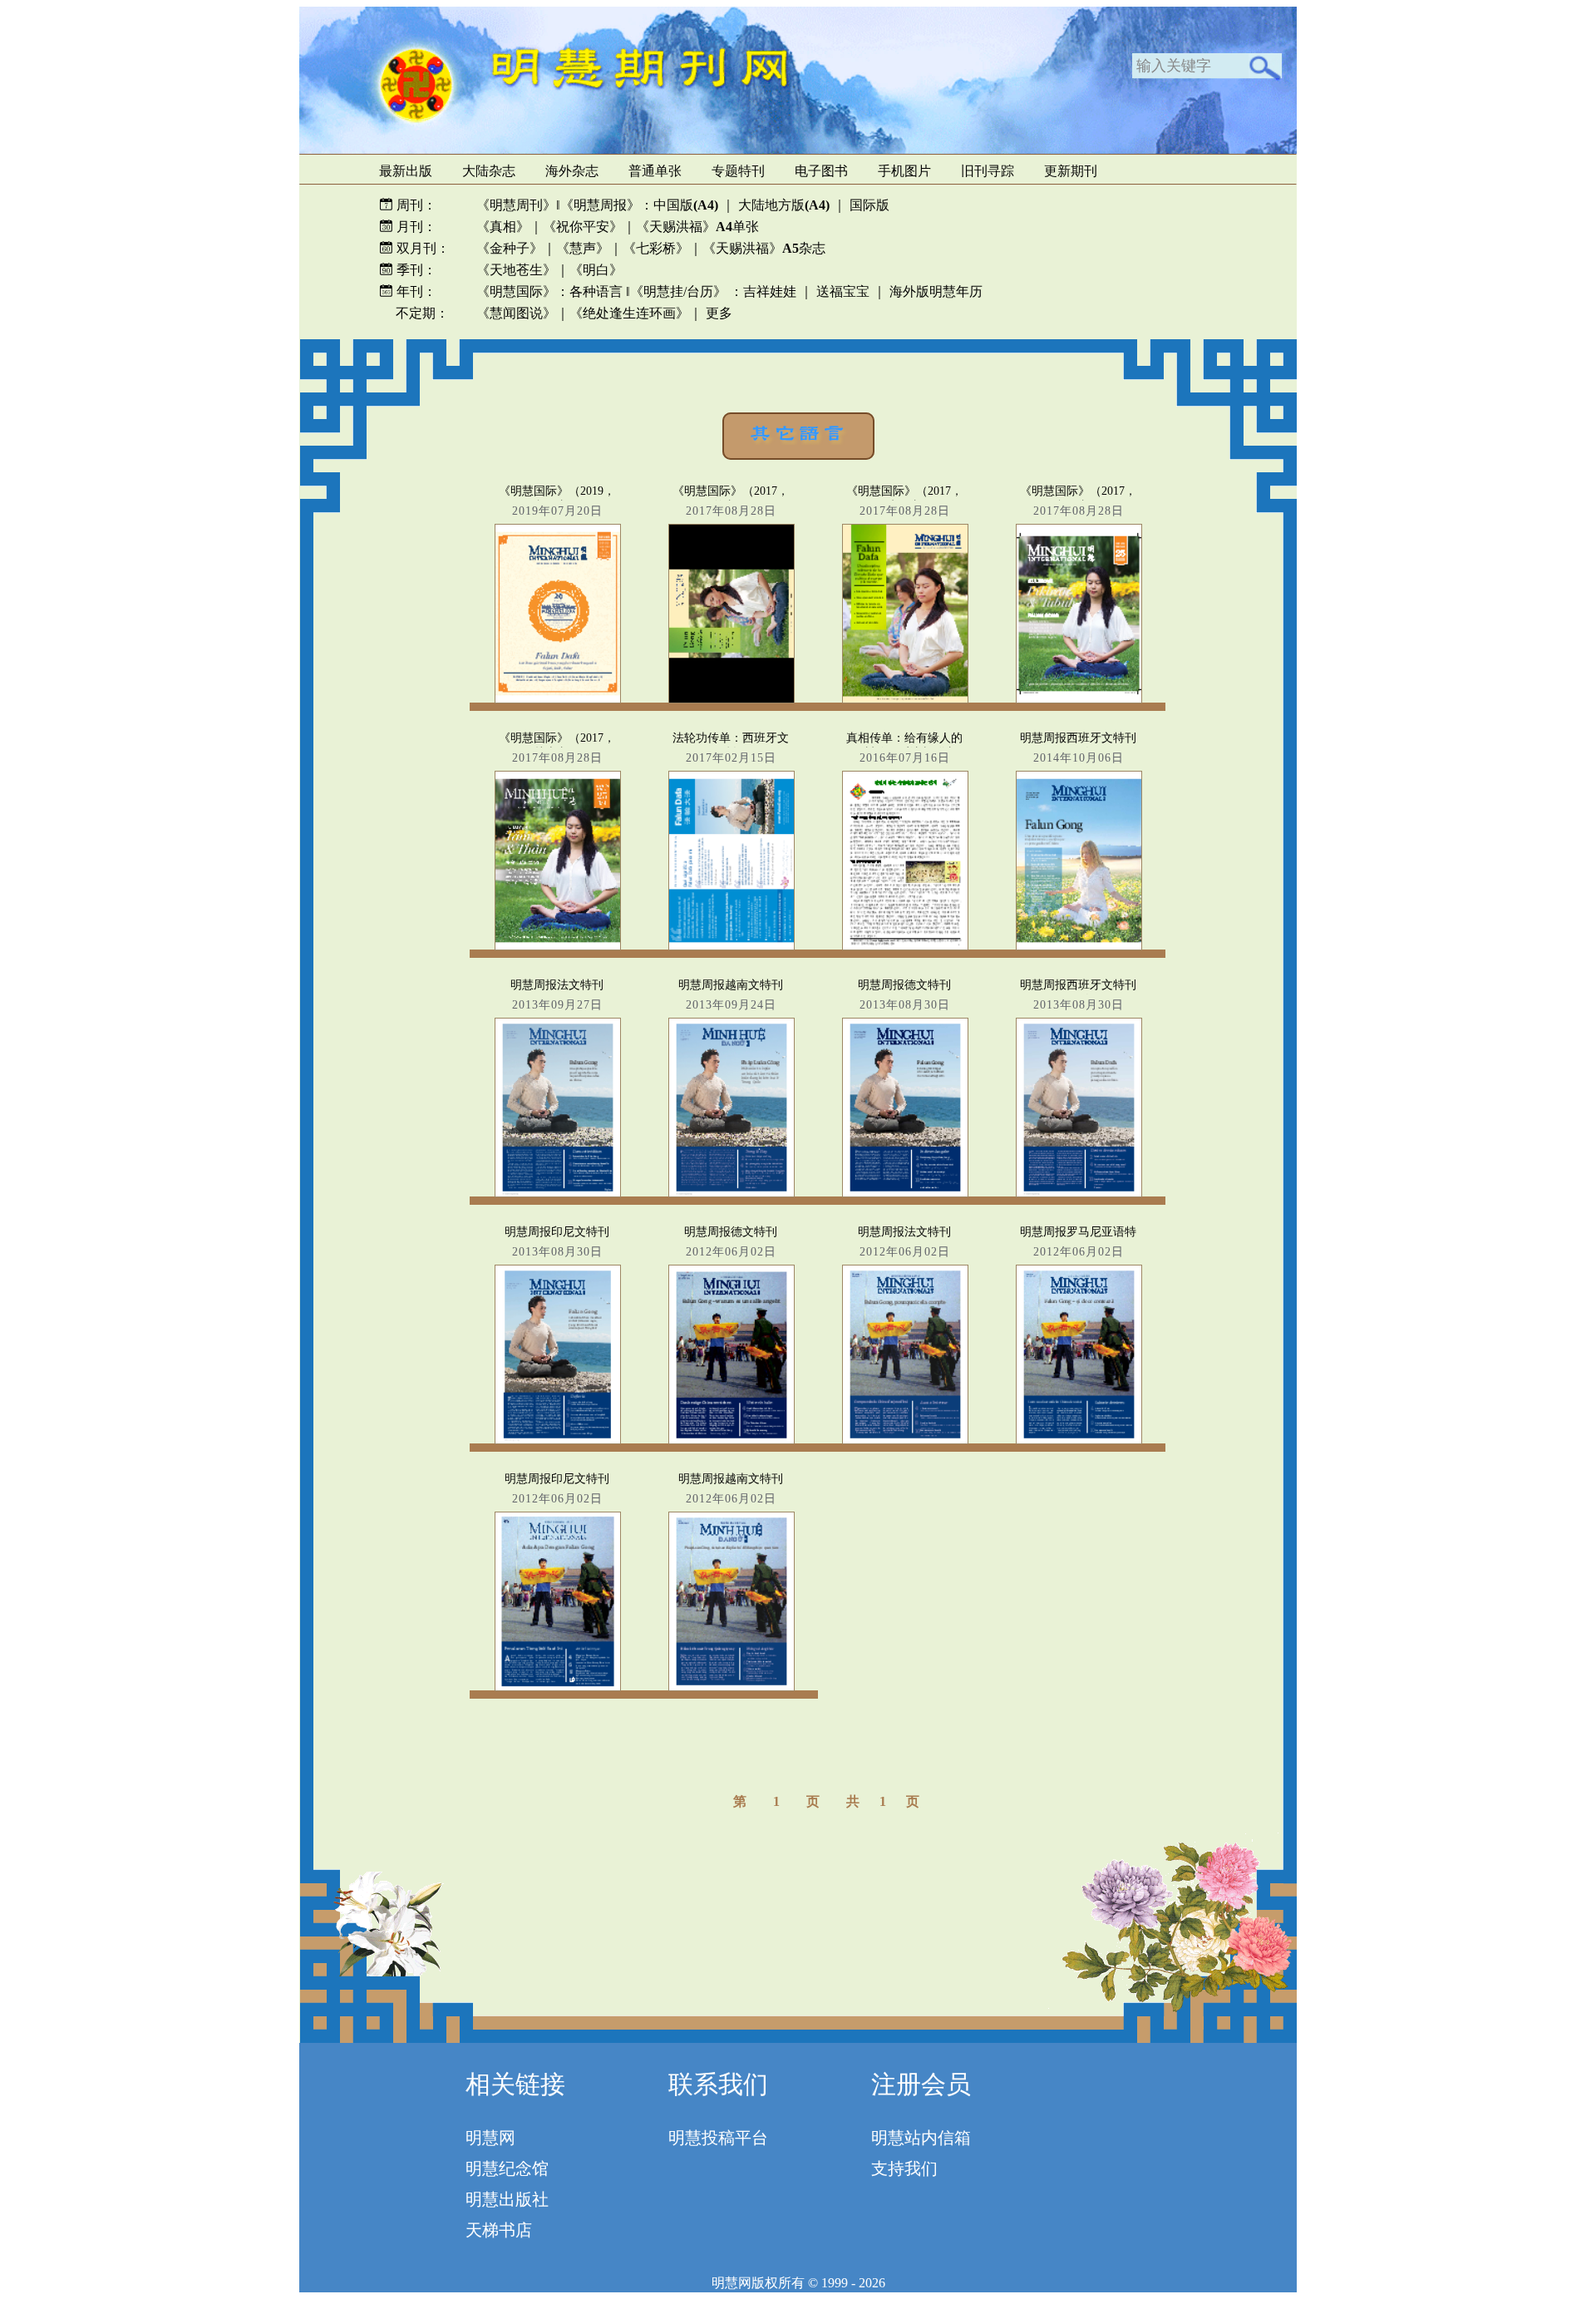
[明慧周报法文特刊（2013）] (557, 1124)
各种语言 (596, 291)
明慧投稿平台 (718, 2138)
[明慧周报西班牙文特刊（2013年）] (1078, 1124)
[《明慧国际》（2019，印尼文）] (557, 630)
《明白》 (596, 270)
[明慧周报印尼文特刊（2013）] (557, 1371)
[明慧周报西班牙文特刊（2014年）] (1078, 877)
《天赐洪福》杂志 (764, 248)
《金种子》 (510, 248)
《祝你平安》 (583, 227)
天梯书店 (499, 2230)
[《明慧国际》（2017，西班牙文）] (904, 630)
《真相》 (503, 227)
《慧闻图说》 (516, 313)
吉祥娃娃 (770, 291)
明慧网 (490, 2138)
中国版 (686, 205)
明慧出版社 (507, 2199)
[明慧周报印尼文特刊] (557, 1618)
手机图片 (904, 171)
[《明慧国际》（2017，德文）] (731, 630)
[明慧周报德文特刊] (731, 1371)
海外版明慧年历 (936, 291)
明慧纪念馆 (507, 2168)
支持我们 (904, 2168)
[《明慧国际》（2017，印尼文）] (1078, 630)
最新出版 (406, 171)
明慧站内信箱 (921, 2138)
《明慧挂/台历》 (678, 291)
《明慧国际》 (516, 291)
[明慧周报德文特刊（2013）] (904, 1124)
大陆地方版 (782, 205)
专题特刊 (738, 171)
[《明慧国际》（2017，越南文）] (557, 877)
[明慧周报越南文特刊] (731, 1618)
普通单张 (655, 171)
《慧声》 (583, 248)
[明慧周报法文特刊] (904, 1371)
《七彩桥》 (656, 248)
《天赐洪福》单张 (697, 227)
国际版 (869, 205)
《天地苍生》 (516, 270)
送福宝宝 (843, 291)
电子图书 (821, 171)
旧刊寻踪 (988, 171)
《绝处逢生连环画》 (629, 313)
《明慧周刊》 (516, 205)
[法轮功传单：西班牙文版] (731, 877)
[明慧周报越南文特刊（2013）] (731, 1124)
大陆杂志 (489, 171)
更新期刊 (1071, 171)
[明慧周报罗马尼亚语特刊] (1078, 1371)
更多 (719, 313)
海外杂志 (572, 171)
